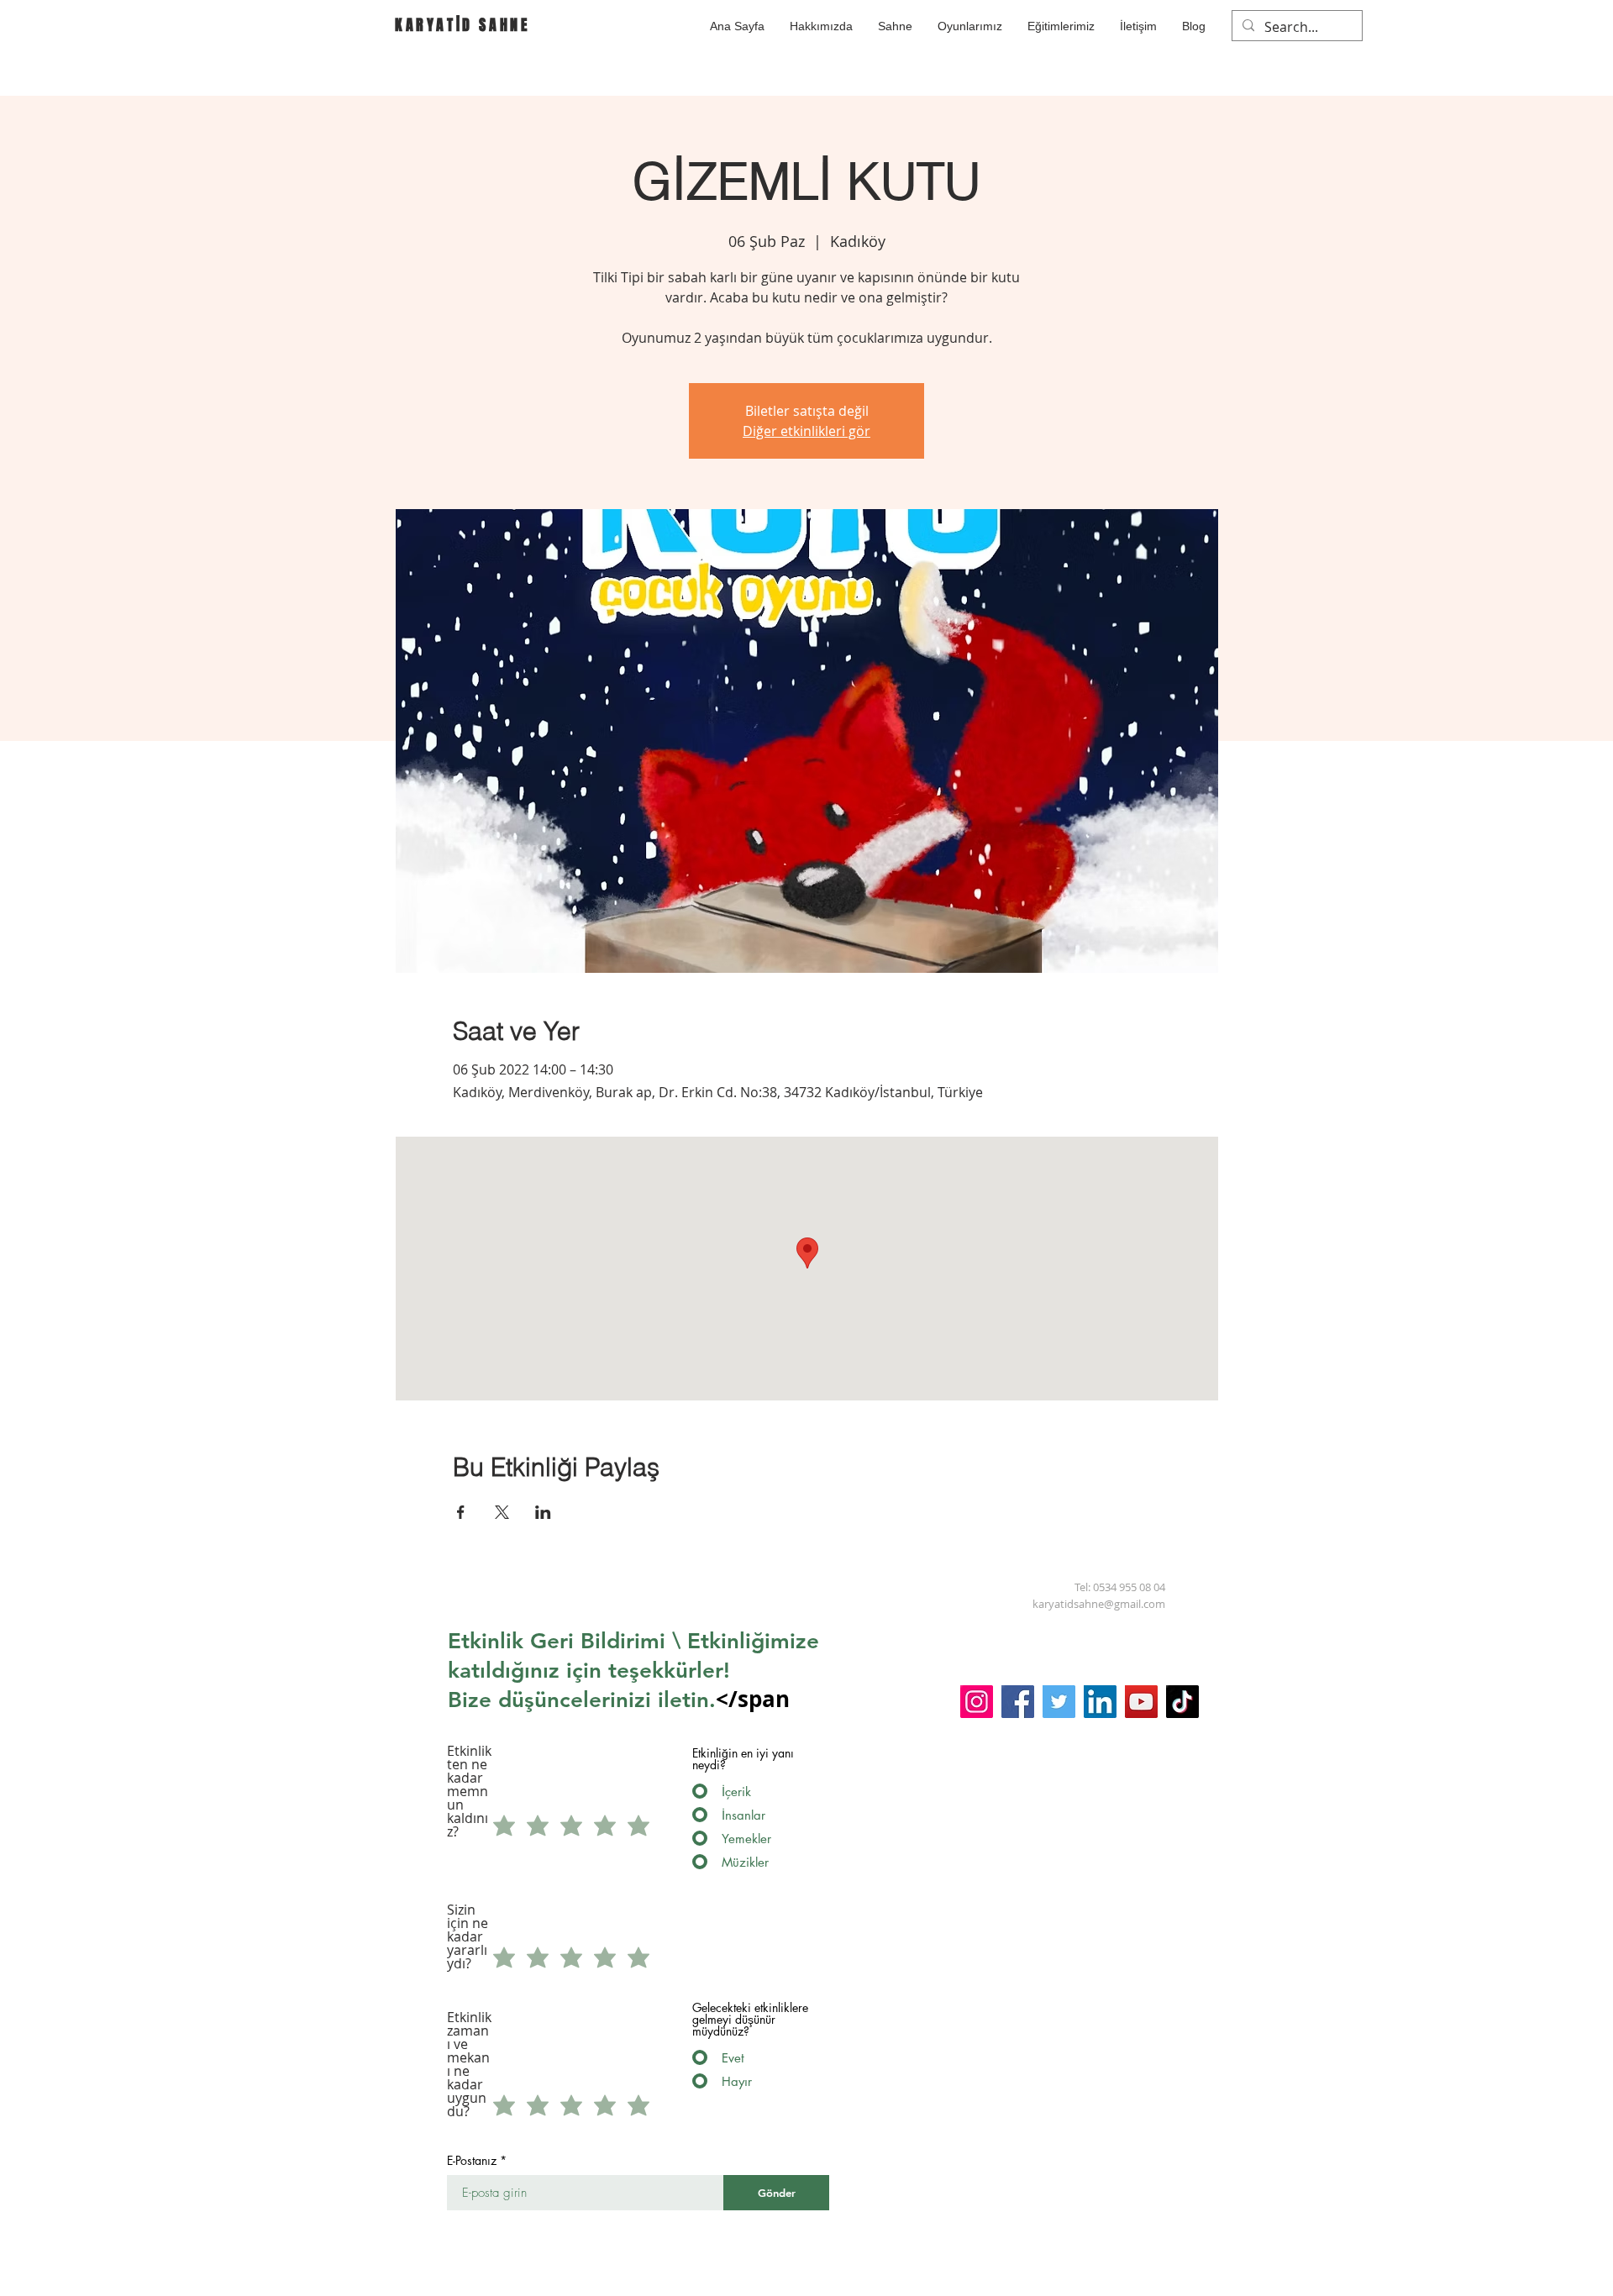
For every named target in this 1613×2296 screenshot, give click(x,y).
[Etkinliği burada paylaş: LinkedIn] (543, 1512)
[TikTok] (1182, 1702)
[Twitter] (1059, 1702)
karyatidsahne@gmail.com (1099, 1604)
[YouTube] (1141, 1702)
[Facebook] (1018, 1702)
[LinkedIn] (1100, 1702)
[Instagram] (977, 1702)
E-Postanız (472, 2161)
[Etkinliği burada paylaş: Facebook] (461, 1512)
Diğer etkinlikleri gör (806, 431)
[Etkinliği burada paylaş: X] (502, 1512)
